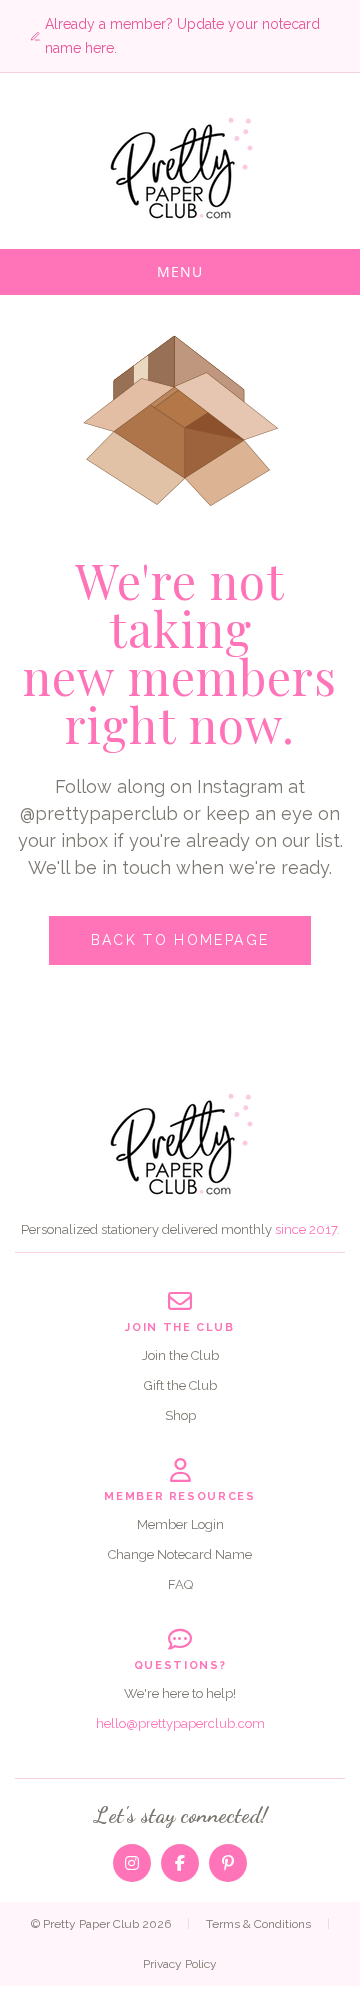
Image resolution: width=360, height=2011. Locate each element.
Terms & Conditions (258, 1924)
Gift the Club (180, 1385)
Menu (180, 271)
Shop (180, 1415)
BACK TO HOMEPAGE (180, 940)
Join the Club (180, 1355)
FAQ (180, 1584)
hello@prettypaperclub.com (180, 1723)
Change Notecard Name (180, 1554)
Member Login (180, 1524)
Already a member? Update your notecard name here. (182, 36)
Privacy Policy (180, 1964)
